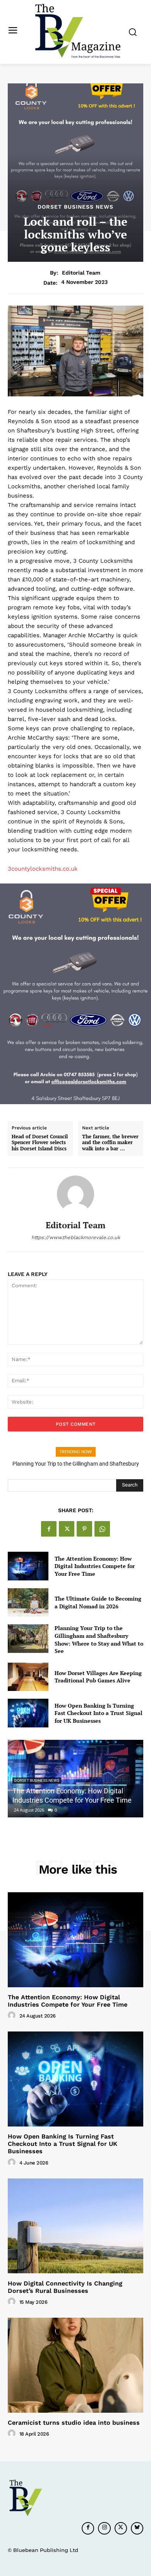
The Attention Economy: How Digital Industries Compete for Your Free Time (95, 1566)
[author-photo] (13, 2016)
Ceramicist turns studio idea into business (74, 2423)
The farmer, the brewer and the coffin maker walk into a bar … (110, 1143)
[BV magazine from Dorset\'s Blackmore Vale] (78, 31)
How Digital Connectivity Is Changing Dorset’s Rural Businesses (65, 2287)
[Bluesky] (137, 2528)
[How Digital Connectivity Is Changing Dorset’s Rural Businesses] (75, 2226)
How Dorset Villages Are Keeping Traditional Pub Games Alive (98, 1677)
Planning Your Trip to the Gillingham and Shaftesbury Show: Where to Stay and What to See (99, 1639)
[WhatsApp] (102, 1529)
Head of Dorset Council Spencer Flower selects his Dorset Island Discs (40, 1143)
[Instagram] (104, 2528)
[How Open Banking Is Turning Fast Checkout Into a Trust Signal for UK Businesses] (28, 1713)
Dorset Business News (75, 207)
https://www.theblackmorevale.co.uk (76, 1237)
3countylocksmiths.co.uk (43, 869)
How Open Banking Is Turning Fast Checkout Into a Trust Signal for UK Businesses (99, 1713)
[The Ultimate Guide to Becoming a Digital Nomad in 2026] (28, 1603)
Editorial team (81, 273)
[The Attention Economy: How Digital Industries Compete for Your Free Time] (28, 1566)
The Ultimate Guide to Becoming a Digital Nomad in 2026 (98, 1602)
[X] (67, 1529)
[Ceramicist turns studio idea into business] (75, 2365)
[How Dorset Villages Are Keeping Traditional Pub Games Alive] (28, 1677)
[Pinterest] (84, 1529)
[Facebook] (49, 1529)
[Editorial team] (75, 1194)
